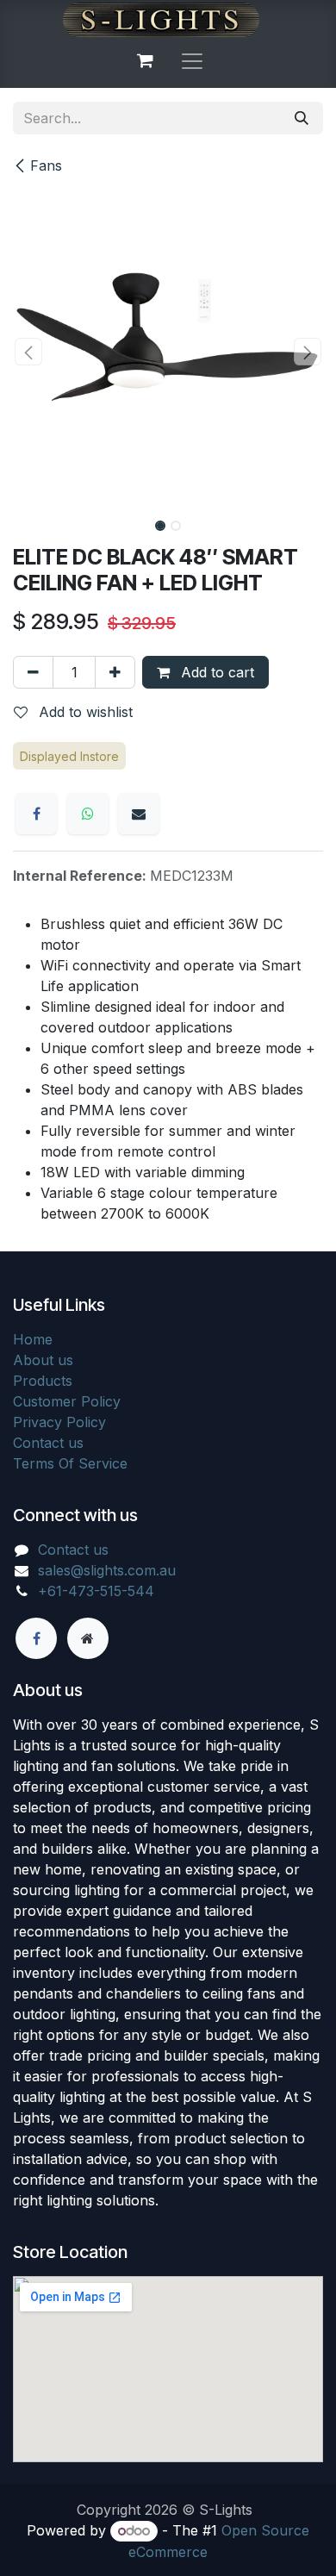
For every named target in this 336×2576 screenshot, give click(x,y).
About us (43, 1360)
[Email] (139, 814)
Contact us (48, 1443)
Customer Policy (67, 1401)
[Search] (302, 118)
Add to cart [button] (215, 672)
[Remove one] (33, 672)
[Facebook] (36, 814)
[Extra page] (88, 1638)
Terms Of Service (70, 1463)
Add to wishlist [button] (84, 712)
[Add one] (115, 672)
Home (33, 1339)
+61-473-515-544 (96, 1591)
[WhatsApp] (88, 814)
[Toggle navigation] (192, 60)
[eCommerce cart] (145, 60)
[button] (28, 352)
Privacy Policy (59, 1422)
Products (43, 1381)
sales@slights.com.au (107, 1570)
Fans (46, 165)
